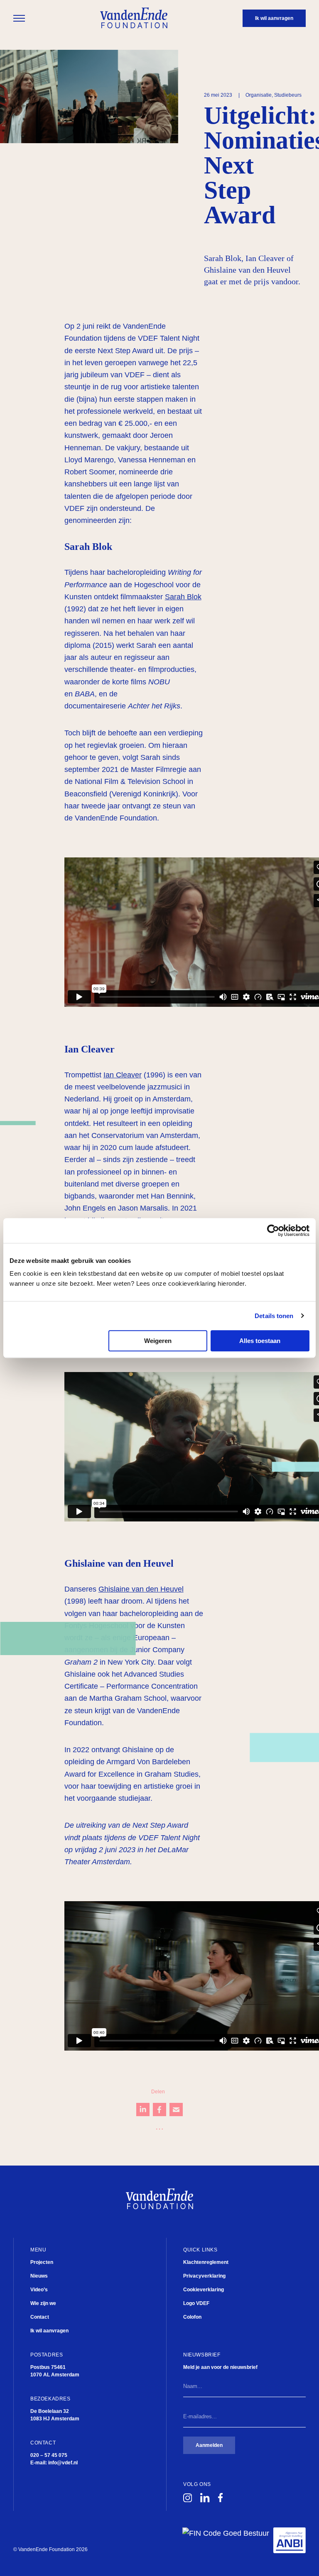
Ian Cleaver (123, 1075)
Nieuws (39, 2276)
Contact (40, 2317)
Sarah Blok (183, 597)
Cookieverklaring (204, 2290)
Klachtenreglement (206, 2262)
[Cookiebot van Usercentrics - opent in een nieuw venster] (273, 1231)
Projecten (42, 2262)
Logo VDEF (196, 2303)
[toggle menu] (19, 18)
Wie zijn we (43, 2303)
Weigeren (158, 1341)
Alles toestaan (260, 1341)
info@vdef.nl (63, 2463)
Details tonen (274, 1316)
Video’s (39, 2290)
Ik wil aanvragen (49, 2331)
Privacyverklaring (204, 2276)
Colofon (192, 2317)
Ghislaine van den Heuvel (141, 1589)
